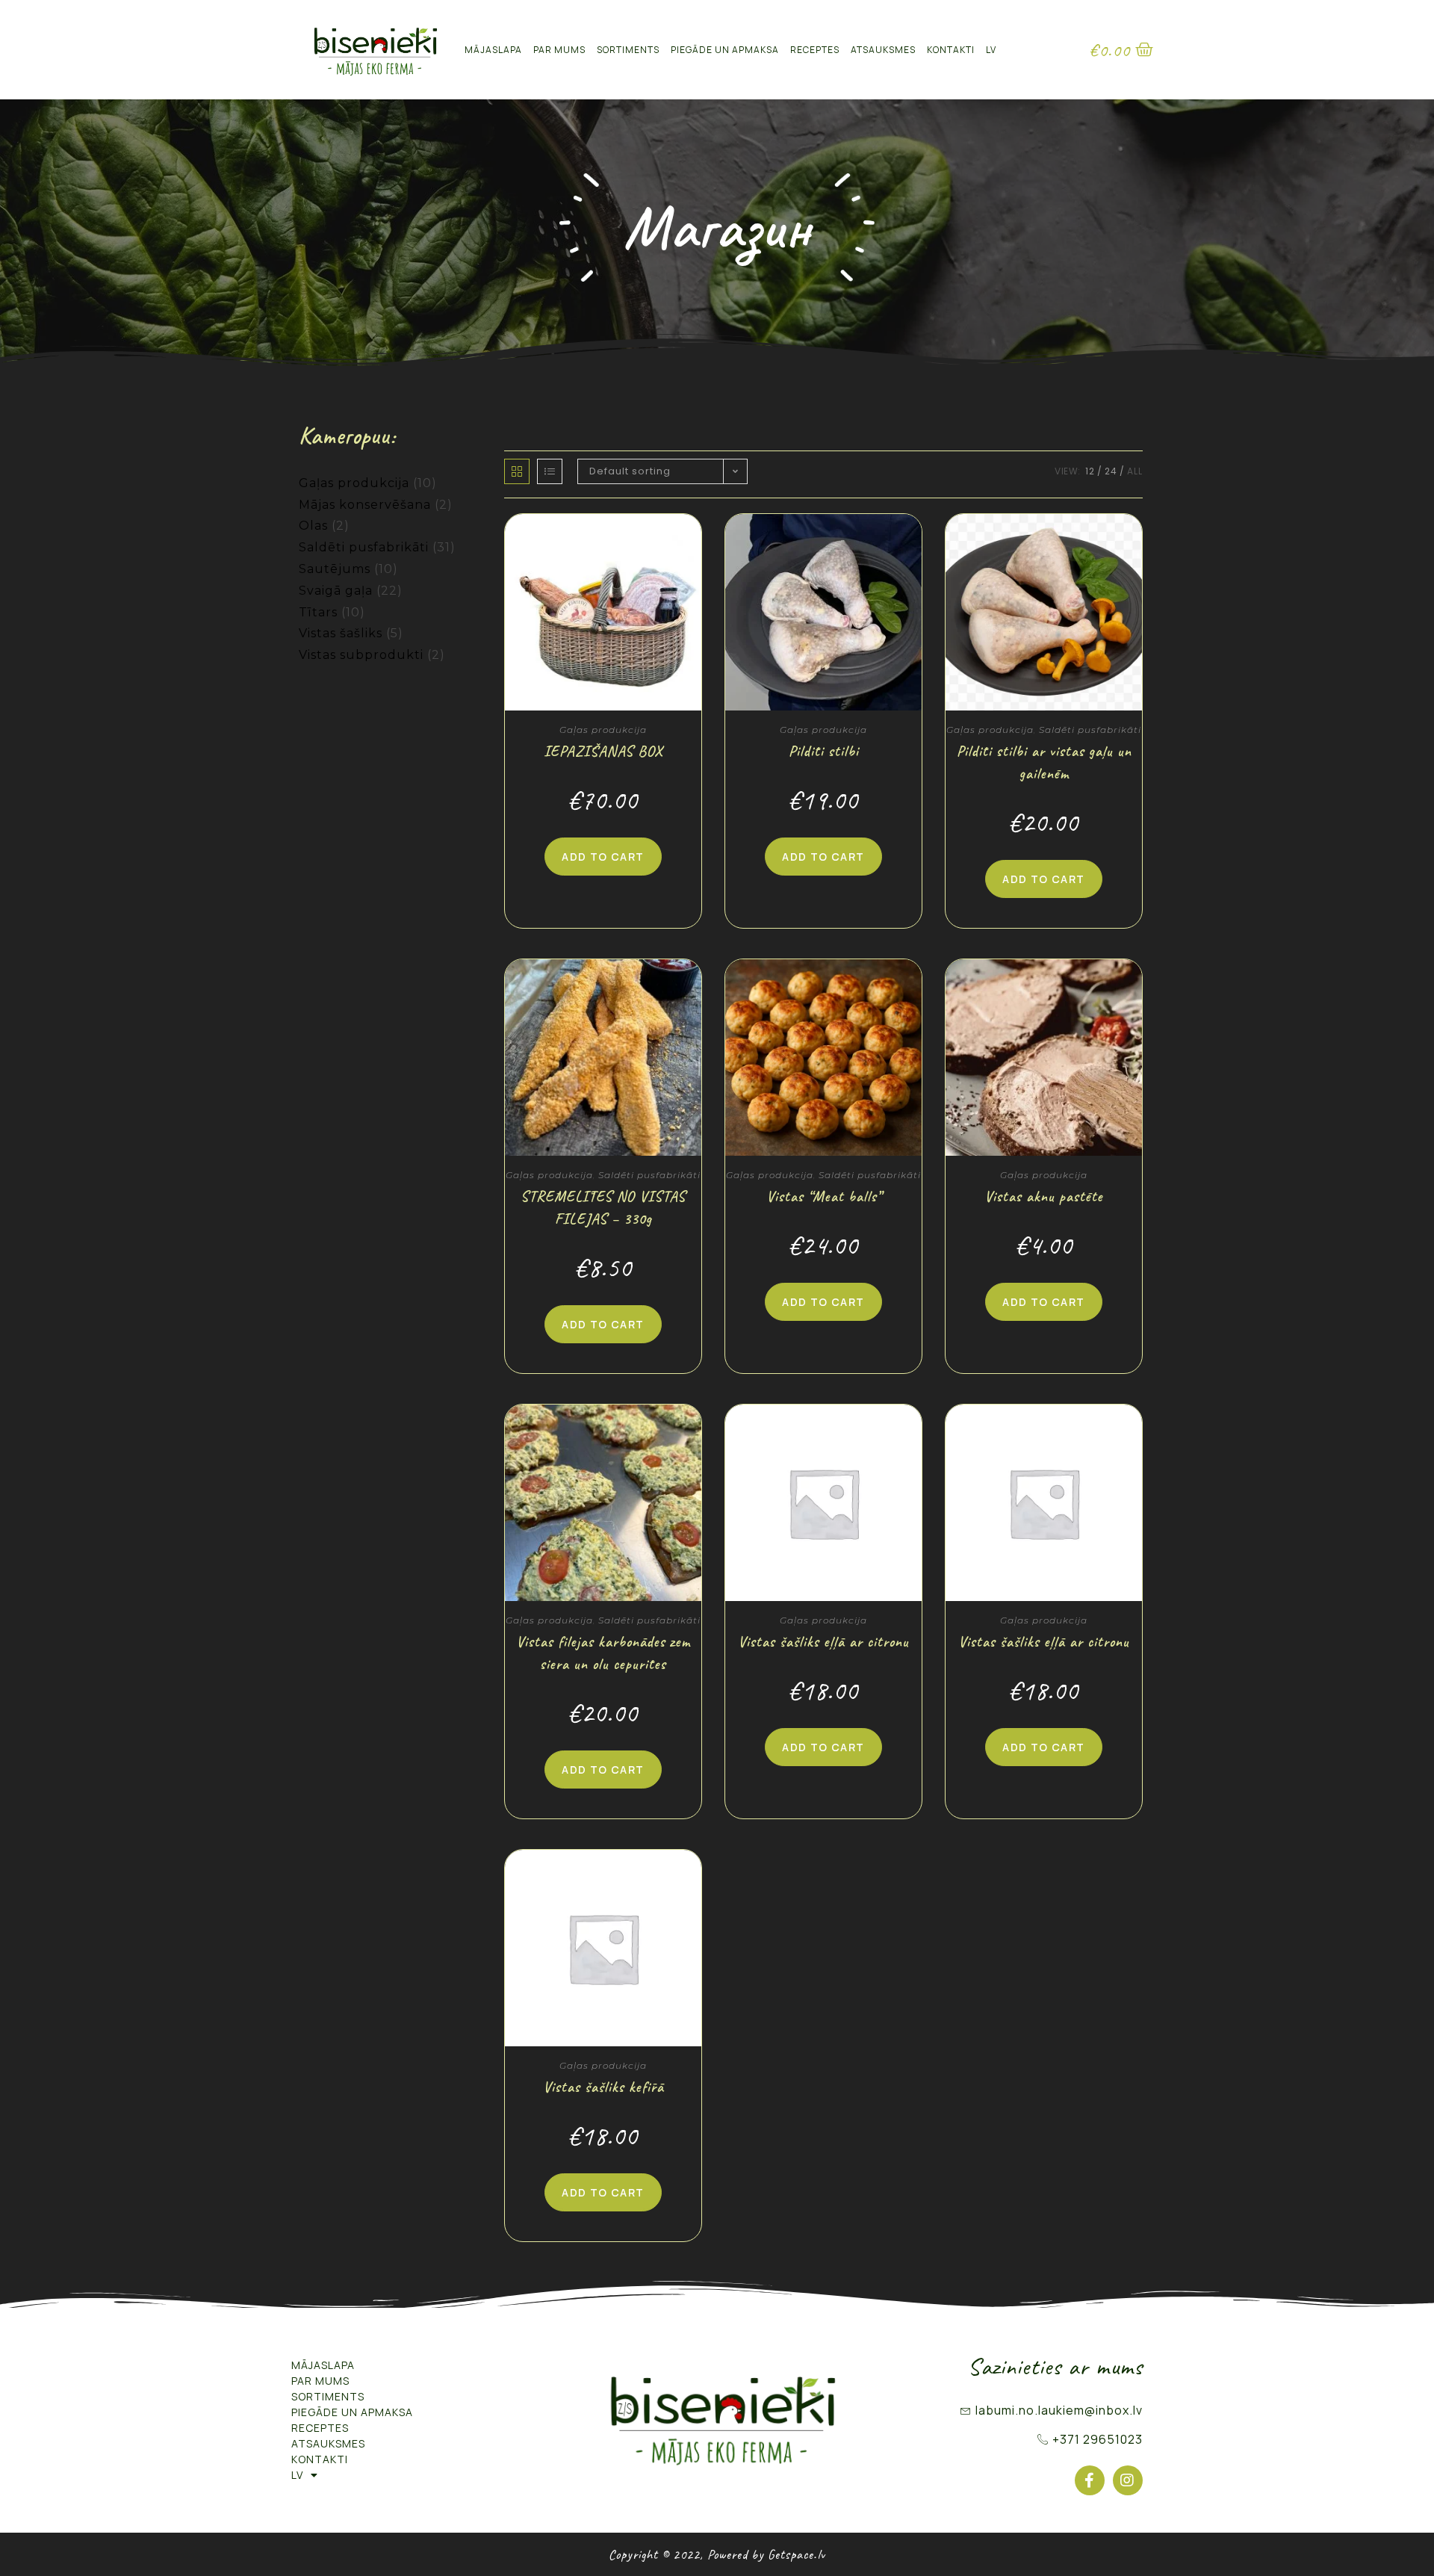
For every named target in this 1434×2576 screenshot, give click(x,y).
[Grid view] (517, 471)
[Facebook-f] (1090, 2480)
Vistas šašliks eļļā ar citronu (823, 1642)
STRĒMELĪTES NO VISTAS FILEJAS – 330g (603, 1208)
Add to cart (603, 857)
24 (1111, 471)
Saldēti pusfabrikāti (364, 547)
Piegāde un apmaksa (725, 50)
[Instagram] (1128, 2480)
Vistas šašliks (341, 633)
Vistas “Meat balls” (824, 1196)
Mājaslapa (493, 50)
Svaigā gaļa (336, 591)
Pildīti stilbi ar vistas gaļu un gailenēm (1044, 762)
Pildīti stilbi (824, 751)
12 (1090, 471)
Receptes (815, 50)
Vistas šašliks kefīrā (603, 2087)
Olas (313, 526)
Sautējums (335, 569)
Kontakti (951, 50)
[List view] (550, 471)
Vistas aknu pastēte (1044, 1196)
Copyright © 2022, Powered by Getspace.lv (717, 2554)
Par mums (559, 50)
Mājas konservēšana (365, 505)
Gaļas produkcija (354, 483)
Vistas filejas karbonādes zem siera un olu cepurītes (603, 1653)
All (1135, 471)
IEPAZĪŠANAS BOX (603, 751)
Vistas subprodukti (361, 655)
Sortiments (628, 50)
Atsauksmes (883, 50)
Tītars (318, 612)
